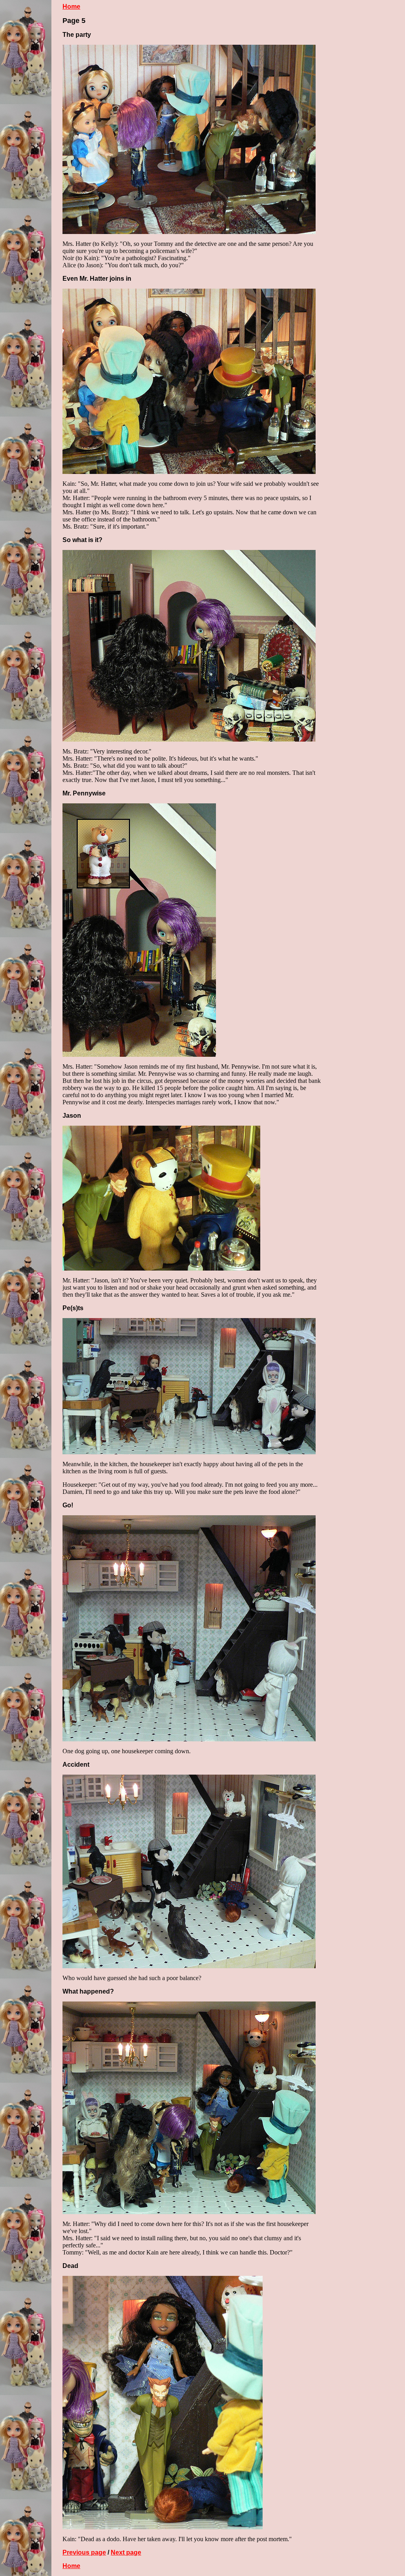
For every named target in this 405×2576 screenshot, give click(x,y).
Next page (126, 2552)
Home (71, 7)
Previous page (84, 2552)
